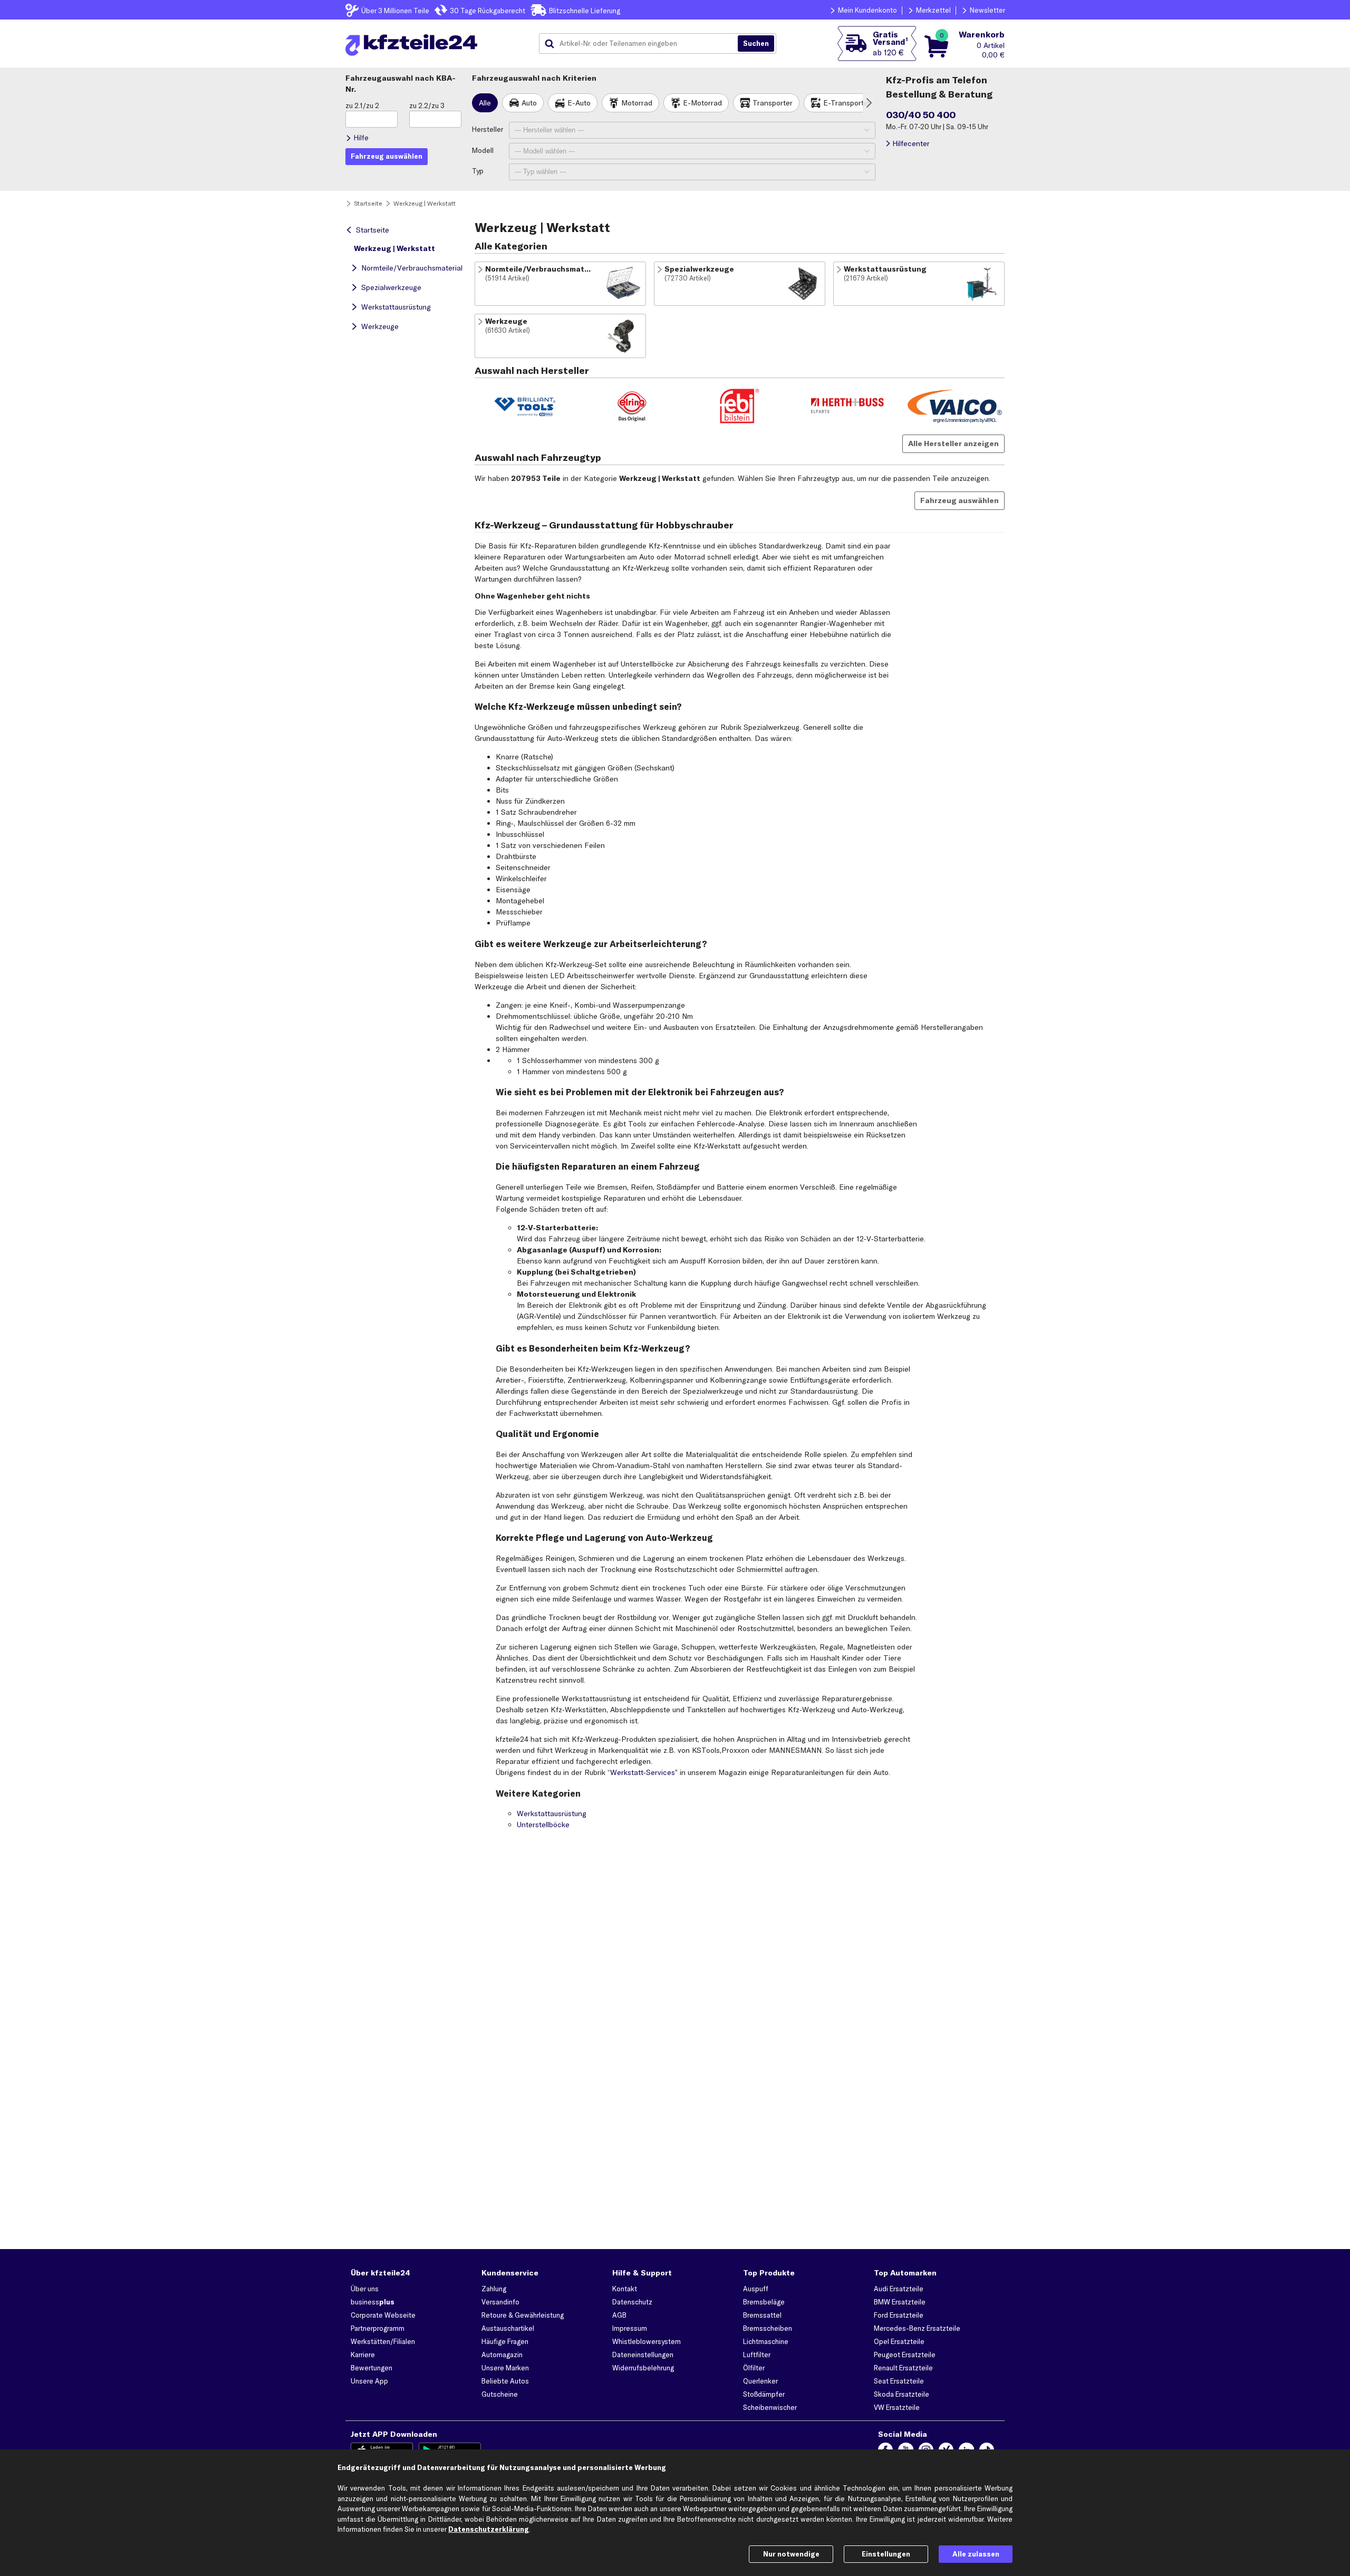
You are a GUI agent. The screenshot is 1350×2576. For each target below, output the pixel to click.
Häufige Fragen (505, 2341)
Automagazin (502, 2355)
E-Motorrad (702, 103)
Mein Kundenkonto (867, 10)
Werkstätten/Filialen (383, 2341)
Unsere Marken (505, 2368)
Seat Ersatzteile (899, 2381)
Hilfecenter (911, 143)
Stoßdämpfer (764, 2394)
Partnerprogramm (378, 2328)
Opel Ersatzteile (899, 2341)
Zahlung (494, 2289)
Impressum (630, 2328)
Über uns (365, 2289)
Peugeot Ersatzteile (905, 2355)
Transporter (773, 103)
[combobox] (642, 44)
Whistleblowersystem (647, 2341)
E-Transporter (847, 103)
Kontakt (625, 2289)
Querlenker (760, 2381)
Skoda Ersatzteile (901, 2394)
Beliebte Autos (505, 2381)
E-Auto (579, 103)
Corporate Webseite (383, 2315)
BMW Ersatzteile (900, 2302)
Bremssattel (762, 2315)
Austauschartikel (508, 2328)
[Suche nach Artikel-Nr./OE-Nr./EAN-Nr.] (756, 44)
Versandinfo (500, 2302)
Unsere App (369, 2381)
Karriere (363, 2355)
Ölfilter (754, 2368)
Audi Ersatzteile (899, 2289)
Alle (485, 103)
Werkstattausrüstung (396, 307)
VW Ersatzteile (897, 2407)
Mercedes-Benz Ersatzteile (917, 2328)
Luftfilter (757, 2355)
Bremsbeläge (764, 2302)
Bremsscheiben (768, 2328)
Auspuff (756, 2289)
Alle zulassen (976, 2554)
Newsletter (987, 10)
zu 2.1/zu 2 (362, 105)
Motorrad (637, 103)
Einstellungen (886, 2554)
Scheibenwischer (770, 2407)
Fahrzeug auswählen (960, 500)
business (373, 2302)
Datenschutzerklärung (489, 2529)
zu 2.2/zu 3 (427, 105)
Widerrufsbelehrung (643, 2368)
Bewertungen (372, 2368)
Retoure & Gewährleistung (523, 2315)
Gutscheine (500, 2394)
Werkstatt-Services (643, 1772)
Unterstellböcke (543, 1825)
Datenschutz (632, 2302)
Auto (529, 103)
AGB (619, 2315)
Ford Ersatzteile (899, 2315)
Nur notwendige (791, 2554)
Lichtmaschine (766, 2341)
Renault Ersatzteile (903, 2368)
